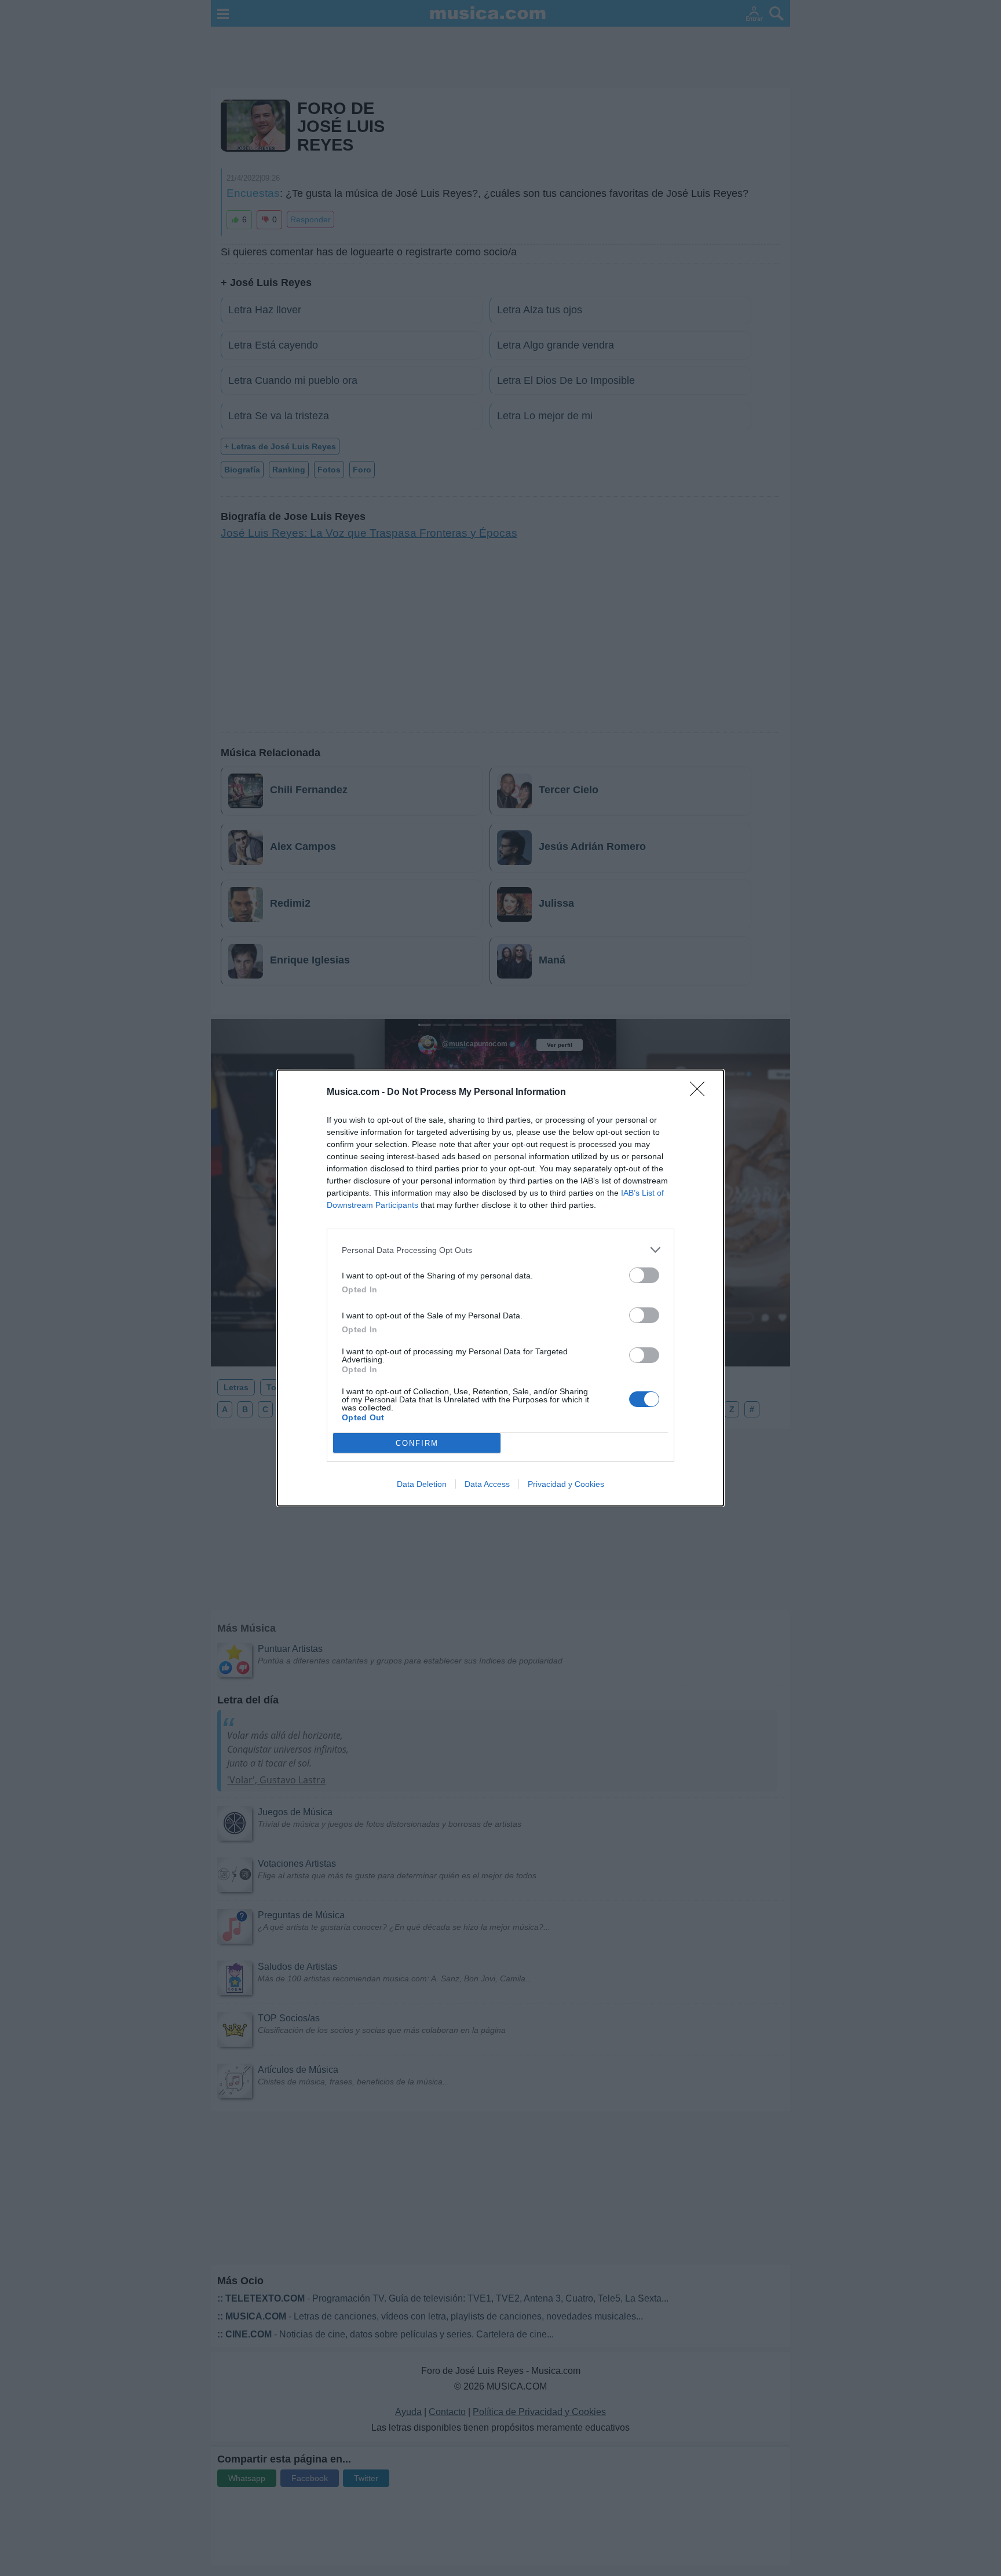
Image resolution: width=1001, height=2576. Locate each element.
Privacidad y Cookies (566, 1484)
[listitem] (500, 1250)
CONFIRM (417, 1443)
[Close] (701, 1093)
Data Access (487, 1484)
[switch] (644, 1275)
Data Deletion (422, 1484)
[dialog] (500, 1288)
